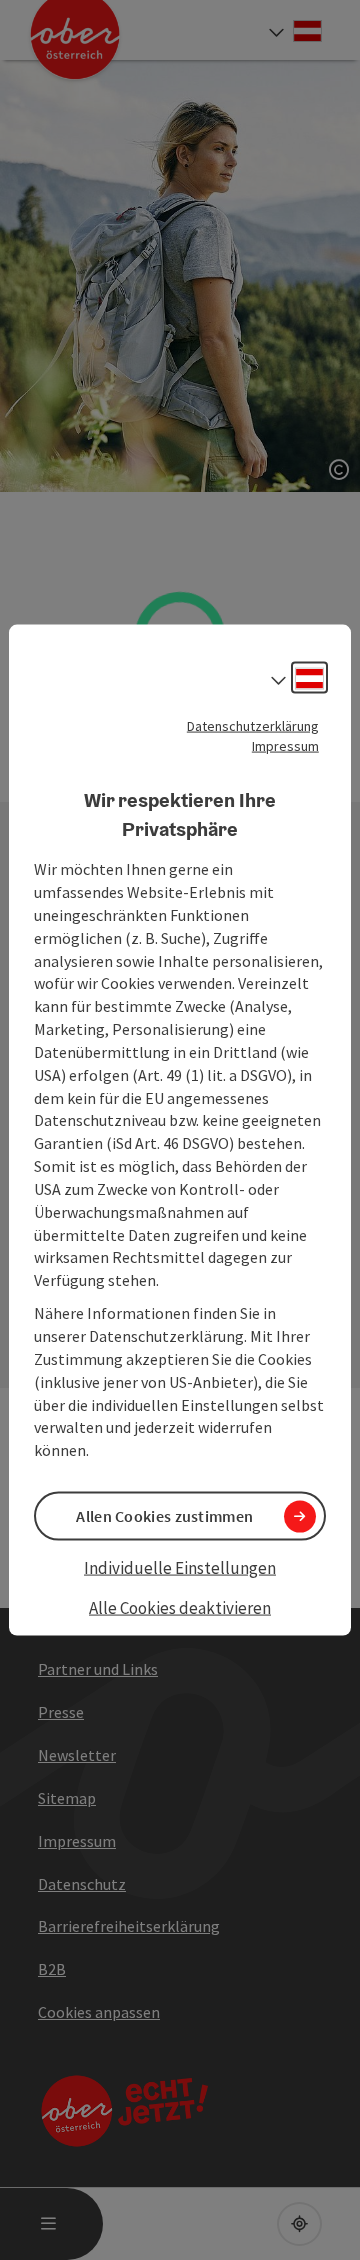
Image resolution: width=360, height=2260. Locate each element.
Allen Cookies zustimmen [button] (164, 1516)
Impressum (285, 746)
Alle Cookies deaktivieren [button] (180, 1607)
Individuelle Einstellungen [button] (180, 1568)
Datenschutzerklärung (253, 726)
